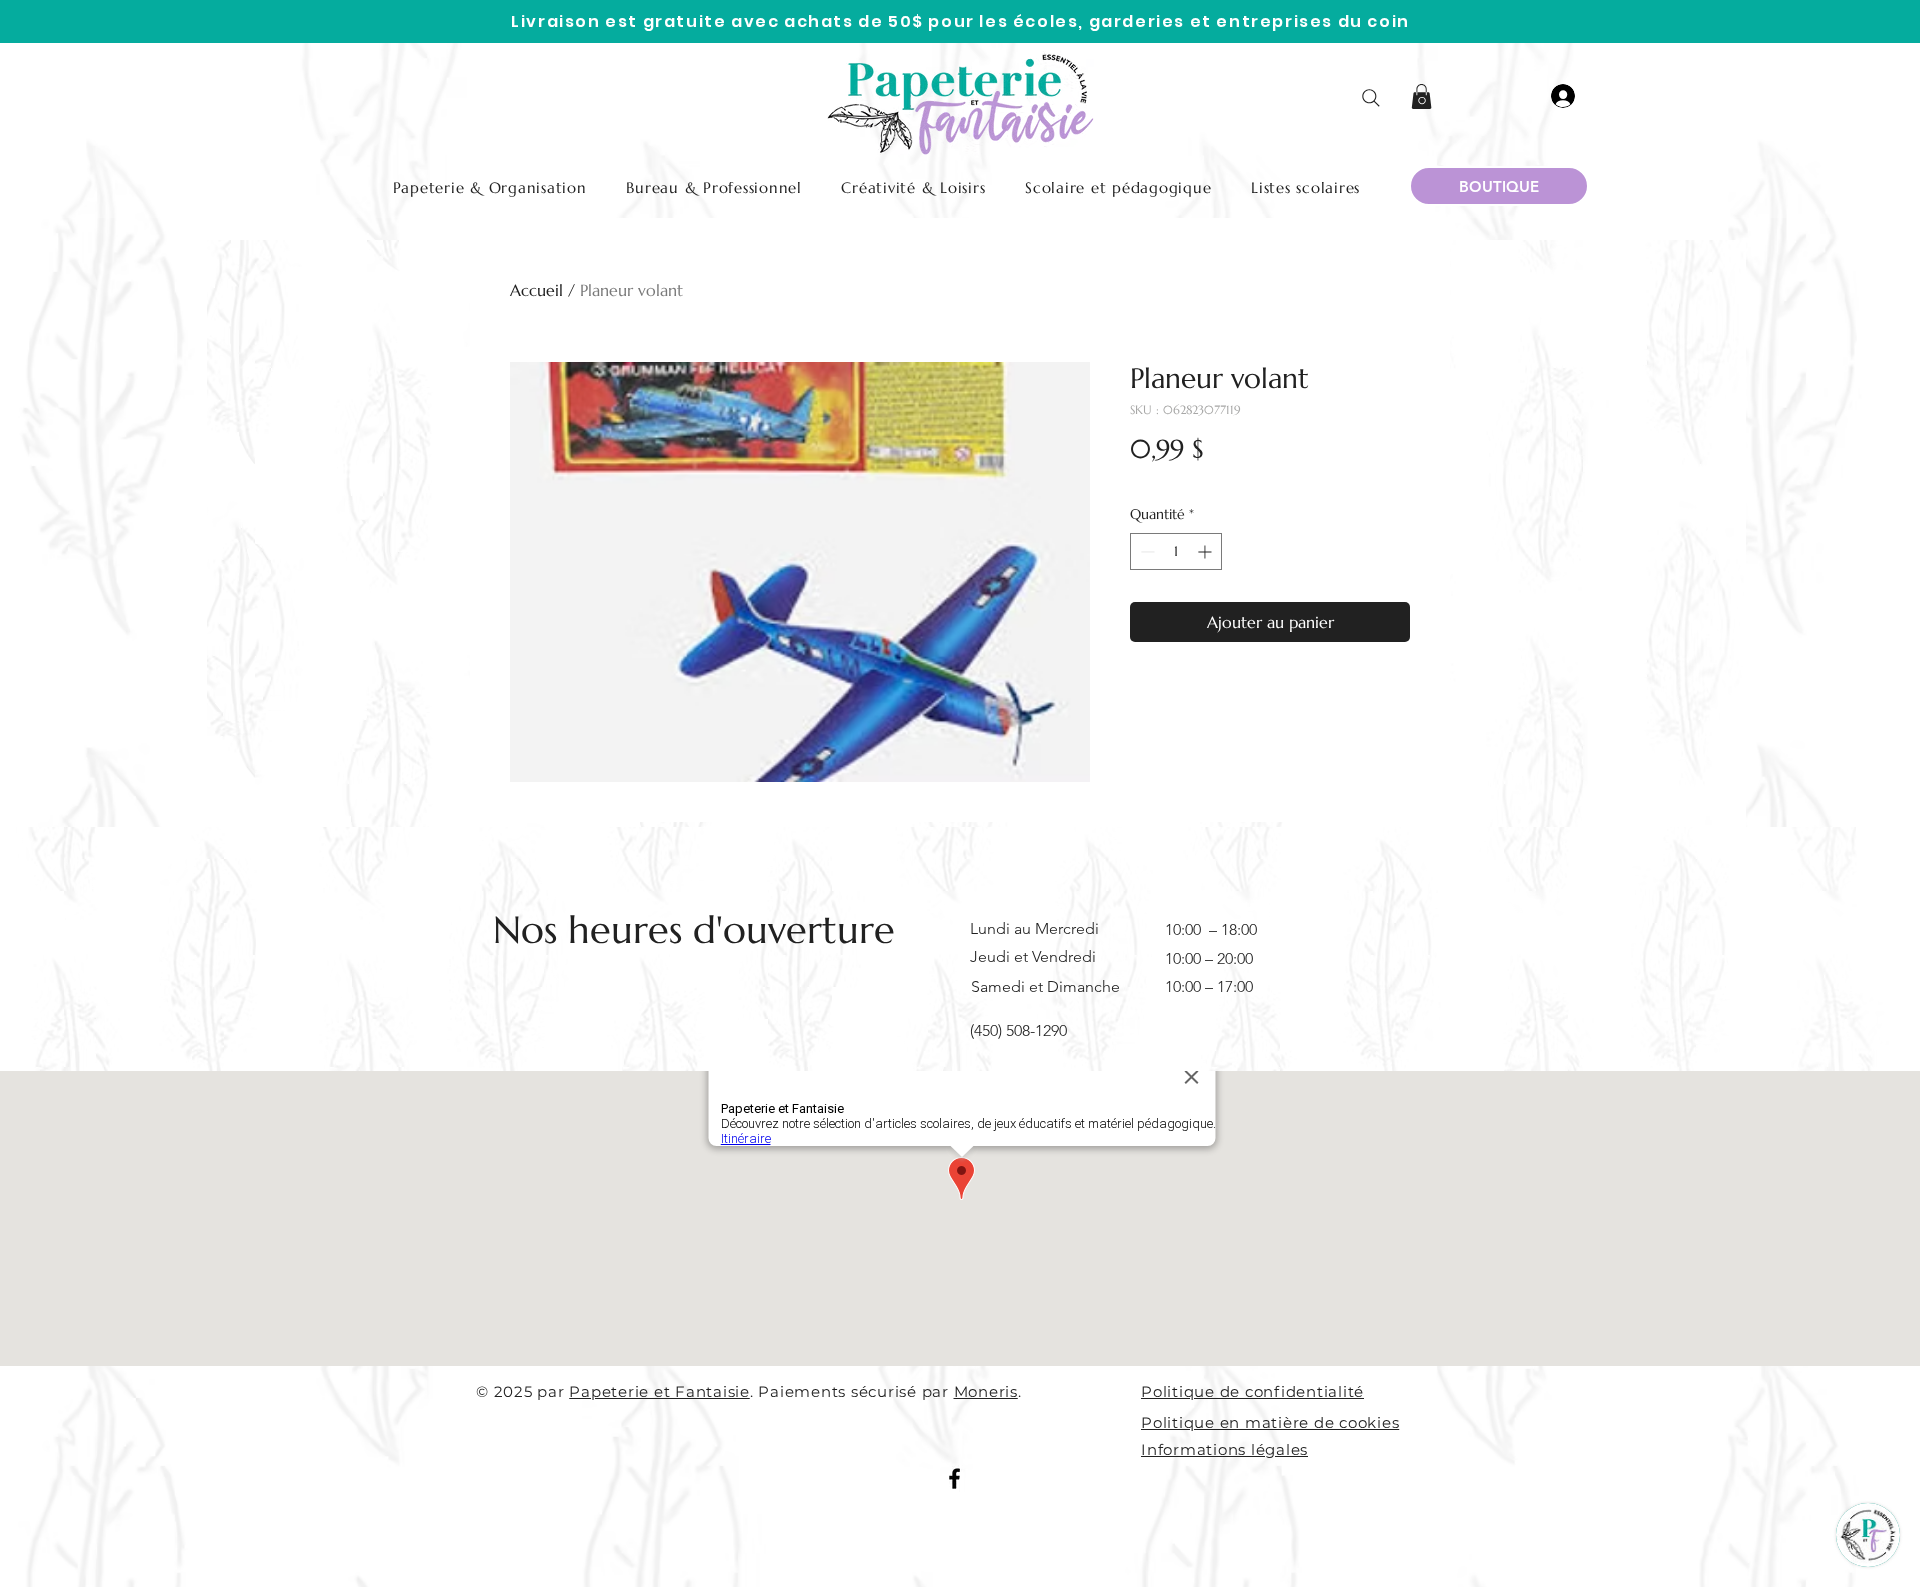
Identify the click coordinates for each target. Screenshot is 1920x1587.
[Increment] (1206, 551)
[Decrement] (1145, 551)
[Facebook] (954, 1478)
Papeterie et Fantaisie (659, 1391)
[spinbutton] (1176, 551)
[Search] (1371, 98)
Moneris (986, 1391)
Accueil (536, 290)
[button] (1421, 96)
